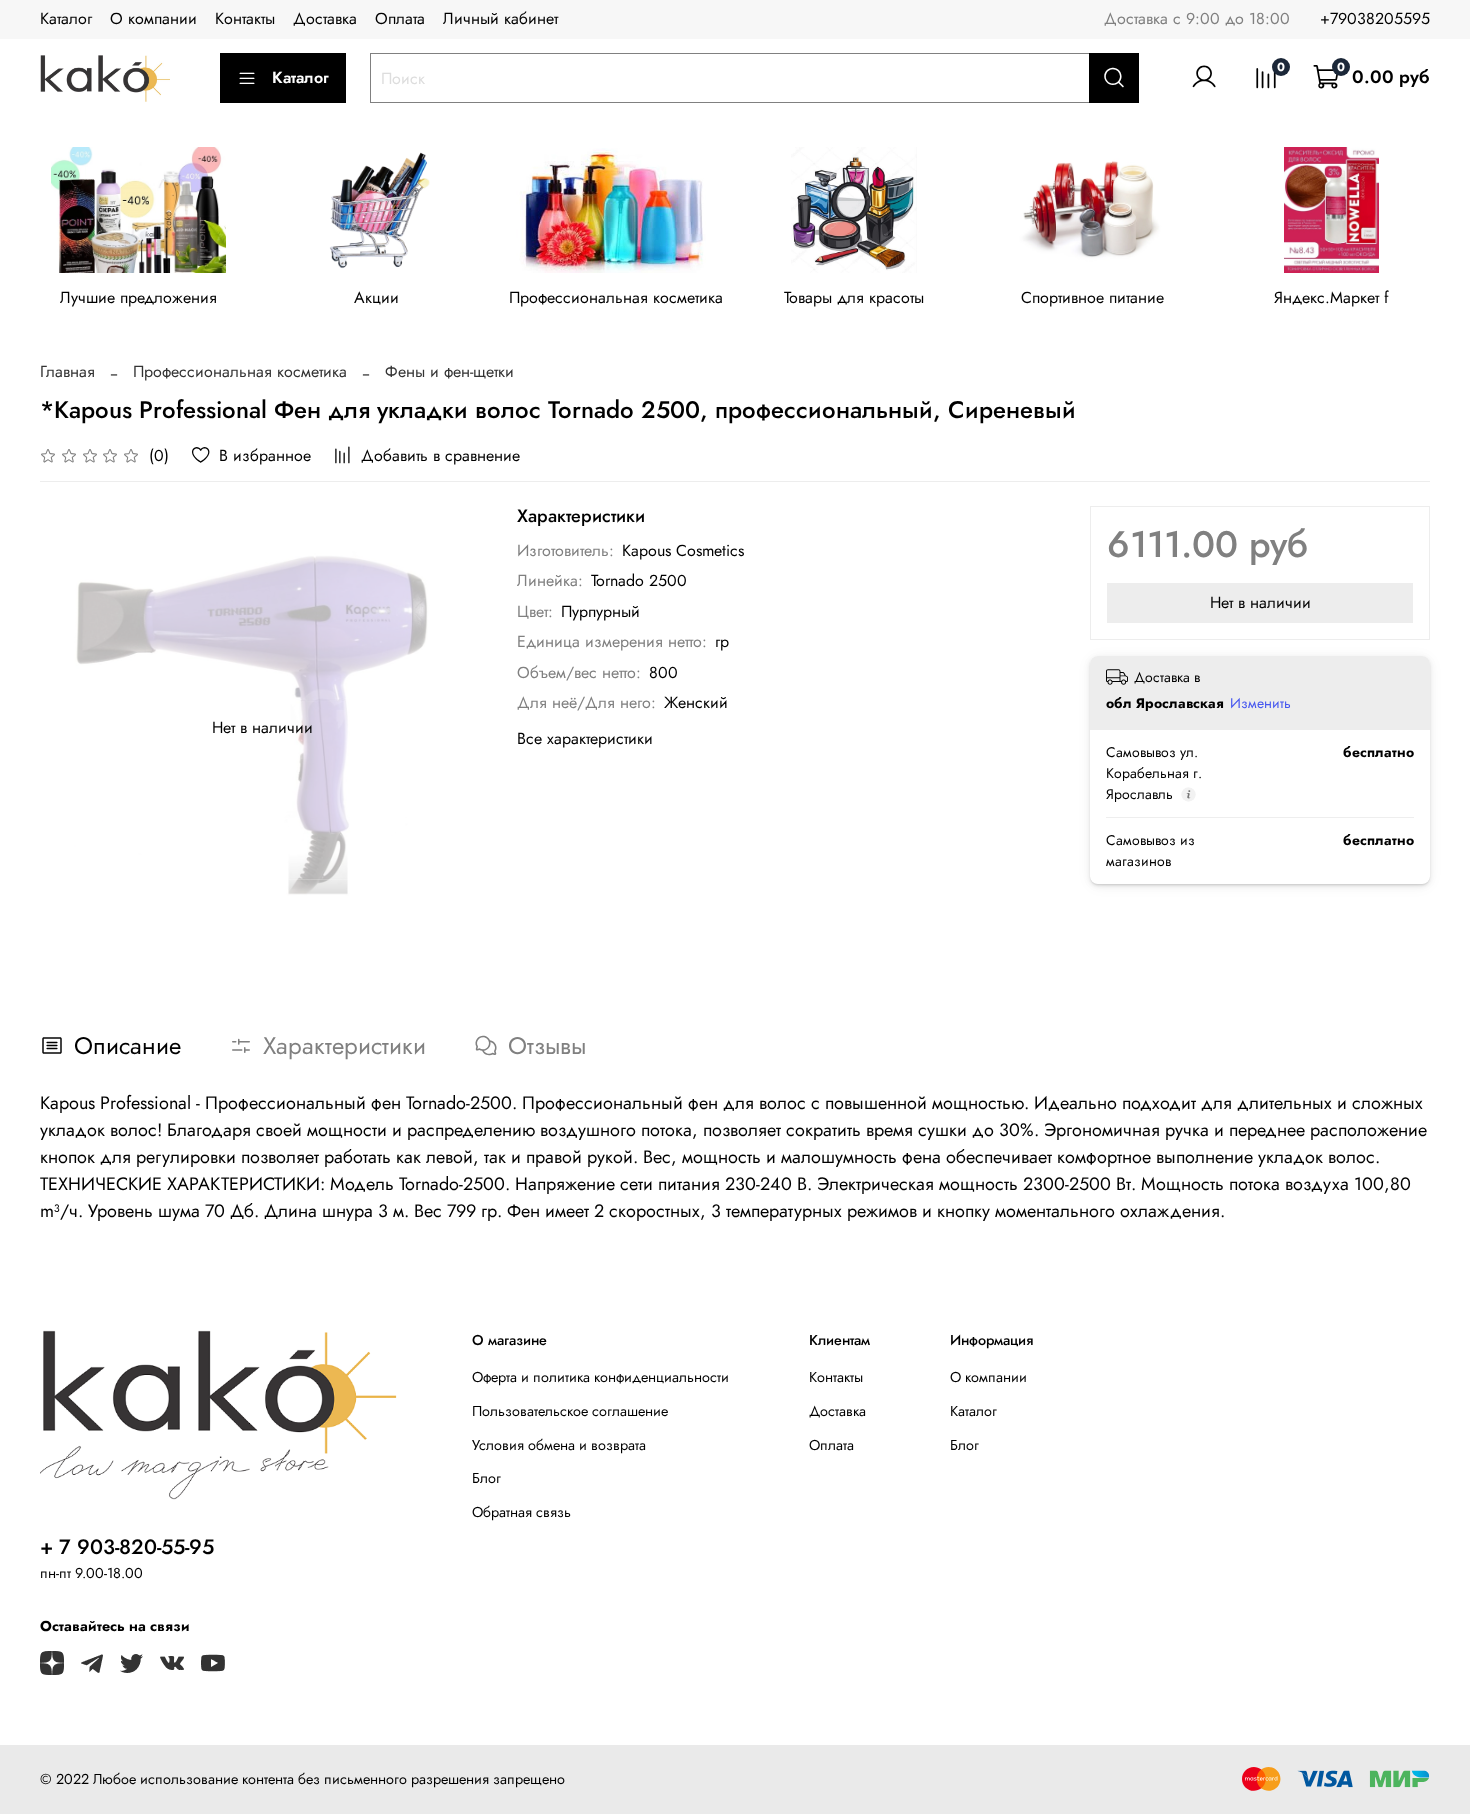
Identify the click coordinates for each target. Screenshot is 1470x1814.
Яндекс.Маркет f (1331, 298)
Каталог (66, 18)
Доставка (325, 18)
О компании (153, 18)
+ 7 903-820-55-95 (127, 1547)
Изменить (1260, 703)
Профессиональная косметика (616, 298)
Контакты (245, 18)
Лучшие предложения (138, 298)
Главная (67, 371)
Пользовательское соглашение (570, 1411)
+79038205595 (1375, 18)
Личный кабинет (500, 18)
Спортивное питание (1092, 298)
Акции (376, 298)
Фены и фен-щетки (449, 371)
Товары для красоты (854, 298)
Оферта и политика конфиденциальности (600, 1377)
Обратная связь (521, 1512)
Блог (486, 1478)
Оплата (400, 18)
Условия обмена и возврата (559, 1445)
